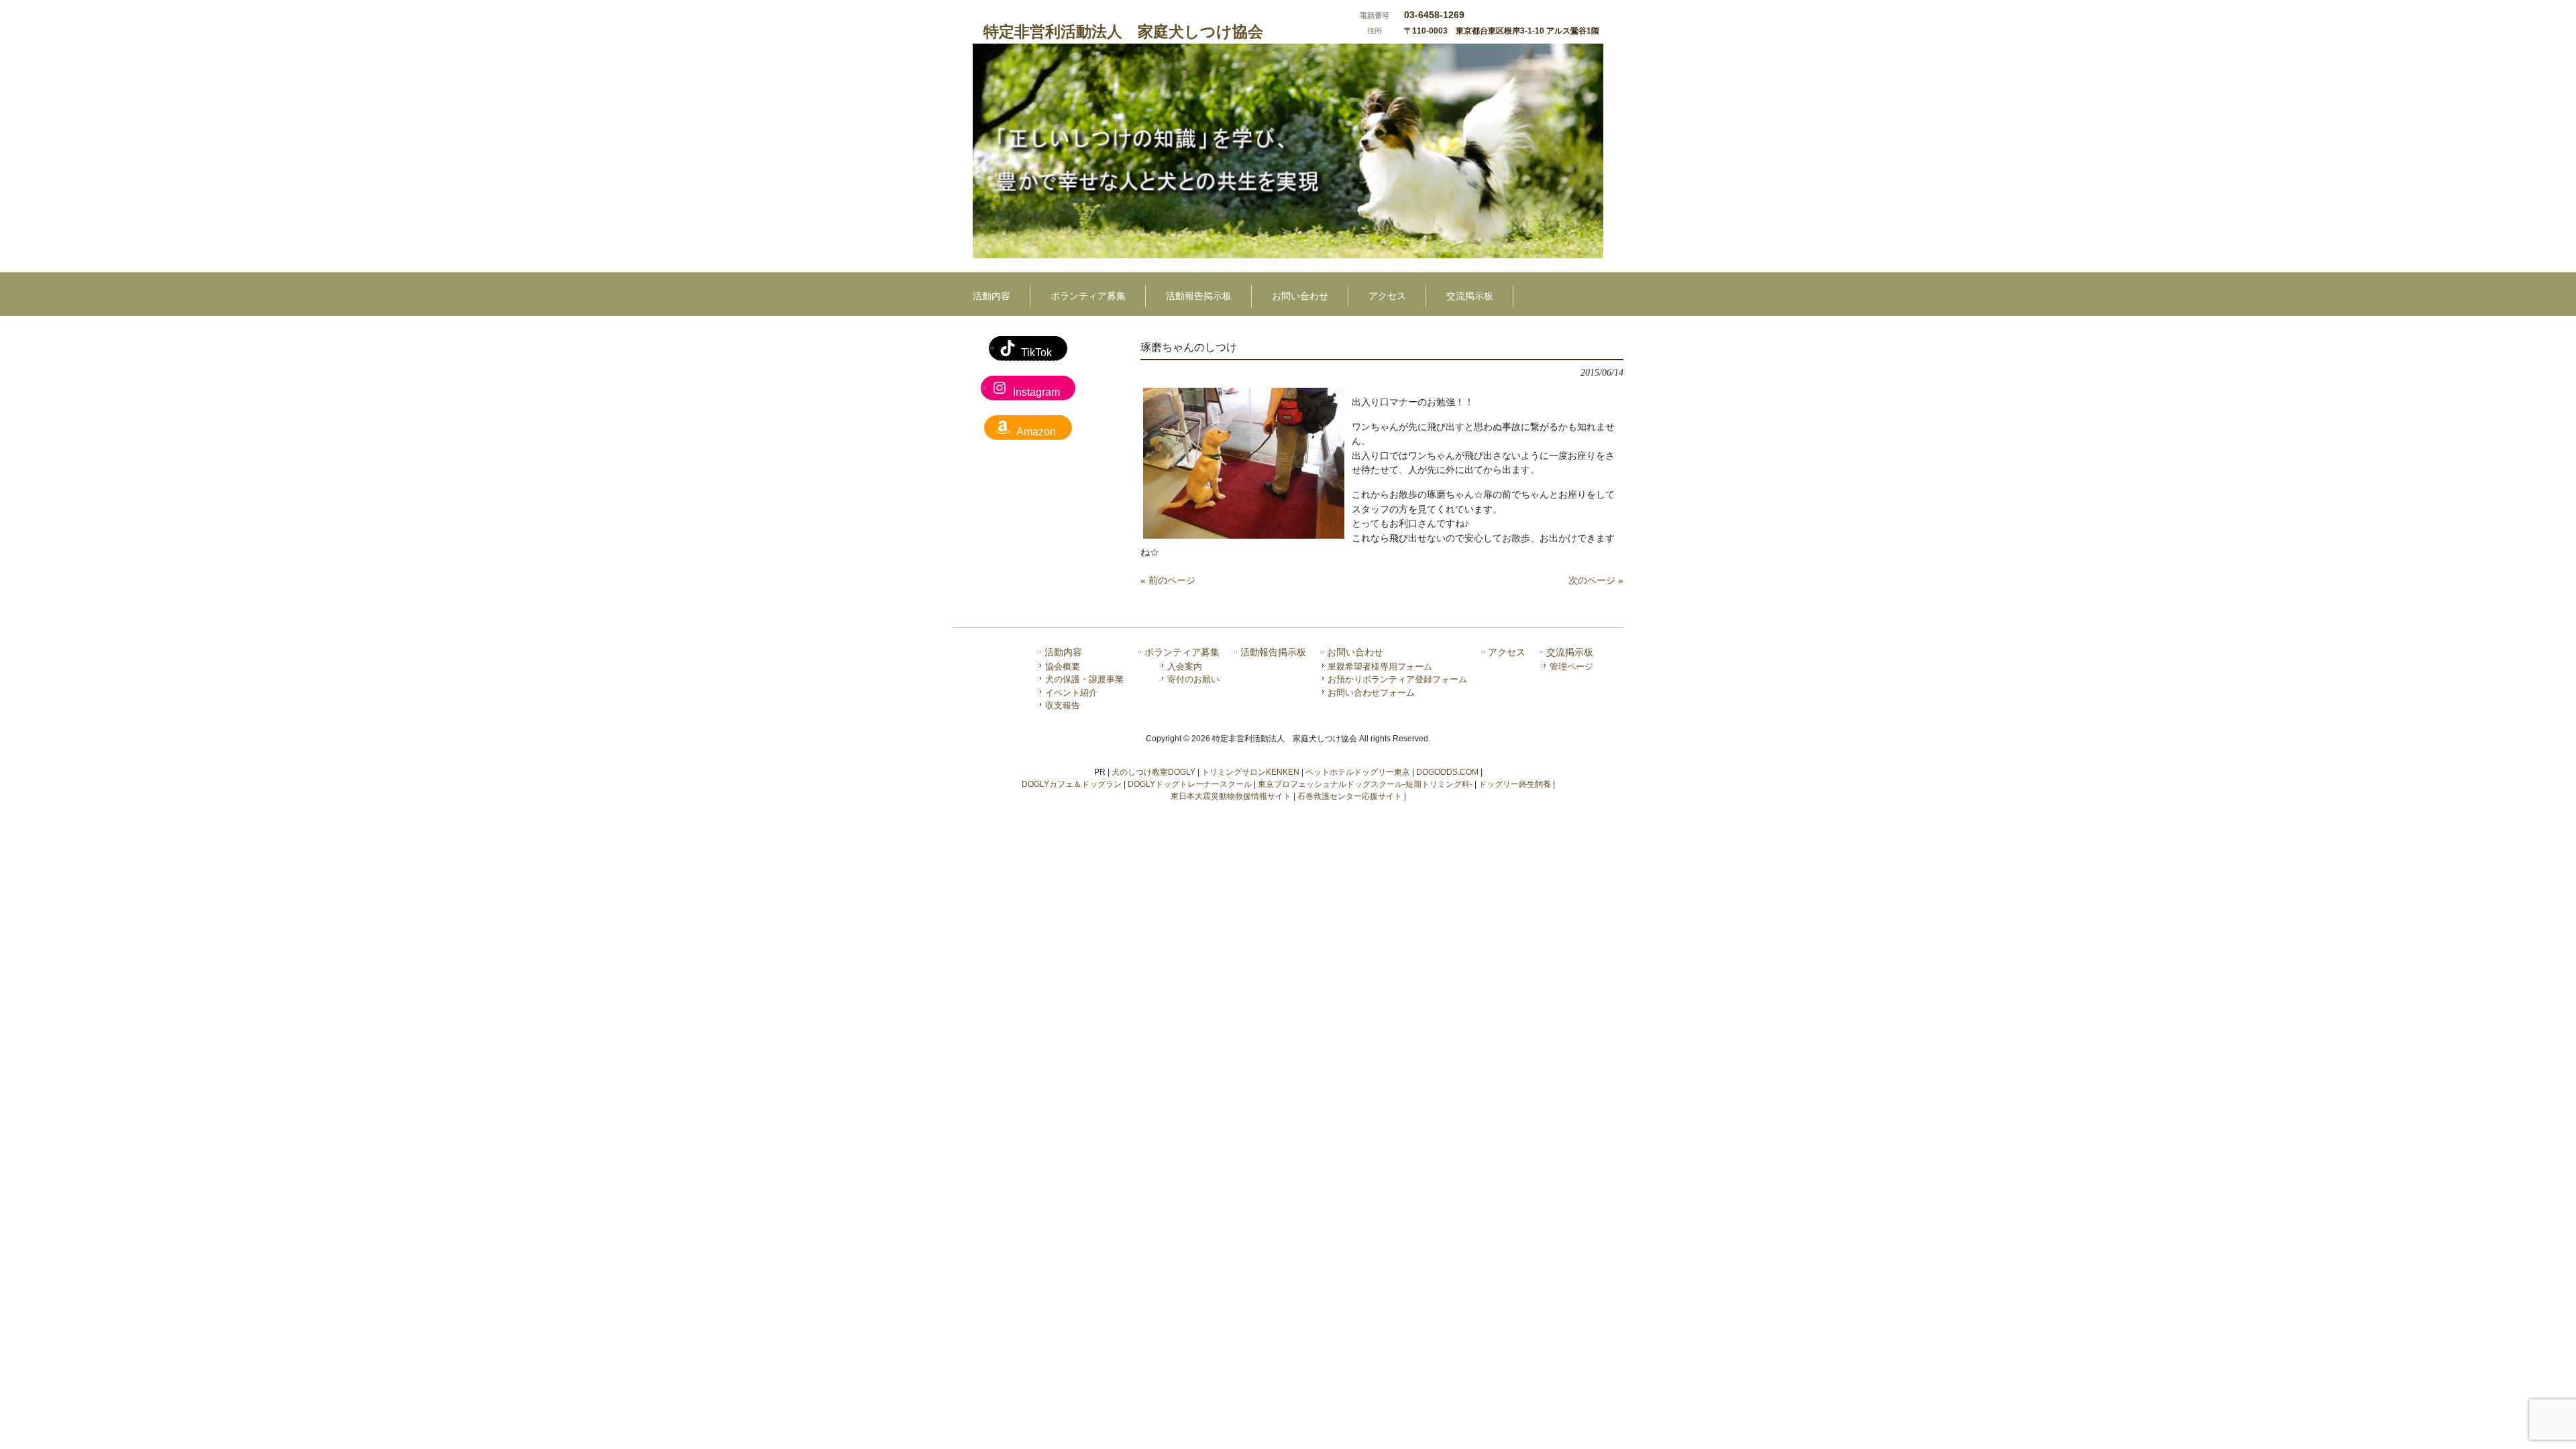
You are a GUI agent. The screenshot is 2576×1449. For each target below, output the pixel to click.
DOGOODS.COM (1447, 772)
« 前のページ (1168, 580)
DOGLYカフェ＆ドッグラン (1072, 784)
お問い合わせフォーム (1371, 693)
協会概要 (1063, 666)
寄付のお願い (1193, 679)
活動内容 (1063, 652)
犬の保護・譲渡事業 (1084, 679)
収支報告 (1063, 705)
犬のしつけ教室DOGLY (1153, 772)
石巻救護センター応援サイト (1350, 796)
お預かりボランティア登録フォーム (1397, 679)
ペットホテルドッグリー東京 (1358, 772)
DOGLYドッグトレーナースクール (1190, 784)
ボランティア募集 (1182, 652)
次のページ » (1596, 580)
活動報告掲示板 (1273, 652)
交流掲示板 (1570, 652)
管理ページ (1571, 666)
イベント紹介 (1071, 693)
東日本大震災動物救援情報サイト (1231, 796)
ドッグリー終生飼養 (1515, 784)
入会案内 (1185, 666)
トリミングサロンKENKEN (1250, 772)
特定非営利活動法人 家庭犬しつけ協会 (1123, 32)
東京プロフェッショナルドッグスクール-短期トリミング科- (1365, 784)
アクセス (1507, 652)
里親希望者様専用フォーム (1380, 666)
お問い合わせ (1355, 652)
